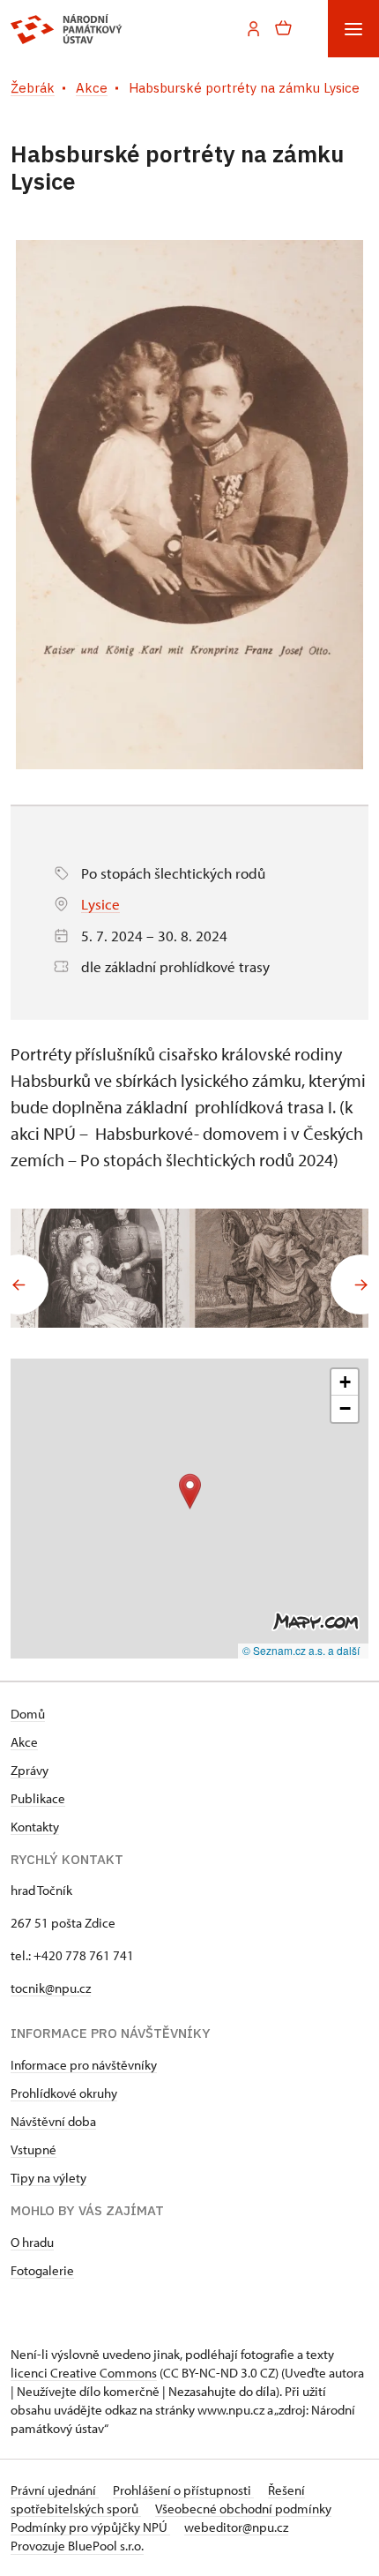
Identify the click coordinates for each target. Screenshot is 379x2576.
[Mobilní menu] (353, 29)
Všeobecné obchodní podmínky (243, 2509)
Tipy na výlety (48, 2178)
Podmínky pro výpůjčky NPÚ (90, 2527)
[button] (190, 1491)
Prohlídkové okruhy (64, 2093)
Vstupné (33, 2149)
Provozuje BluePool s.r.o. (77, 2546)
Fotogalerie (42, 2270)
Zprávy (30, 1770)
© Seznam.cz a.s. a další (301, 1650)
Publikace (38, 1798)
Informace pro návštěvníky (84, 2065)
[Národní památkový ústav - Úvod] (67, 29)
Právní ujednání (55, 2490)
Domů (28, 1714)
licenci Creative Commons (84, 2373)
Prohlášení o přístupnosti (183, 2490)
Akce (24, 1742)
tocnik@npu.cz (51, 1988)
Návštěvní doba (53, 2121)
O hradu (32, 2242)
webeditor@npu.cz (236, 2527)
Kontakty (35, 1827)
